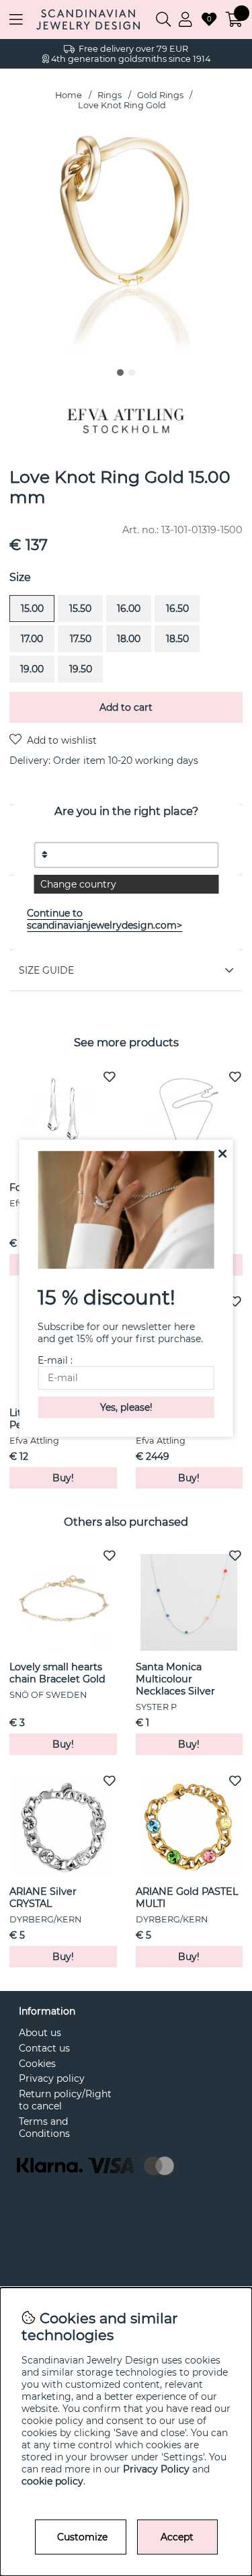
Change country (78, 884)
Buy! (189, 1478)
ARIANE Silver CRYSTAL (43, 1898)
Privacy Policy (156, 2469)
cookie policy (52, 2481)
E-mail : (55, 1360)
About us (40, 2033)
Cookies (37, 2064)
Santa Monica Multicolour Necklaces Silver (175, 1679)
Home (69, 95)
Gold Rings (160, 95)
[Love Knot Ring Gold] (120, 373)
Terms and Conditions (44, 2128)
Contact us (44, 2048)
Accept (177, 2537)
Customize (82, 2537)
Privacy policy (52, 2078)
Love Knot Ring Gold (122, 105)
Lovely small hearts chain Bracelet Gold (57, 1673)
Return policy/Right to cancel (65, 2100)
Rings (110, 95)
